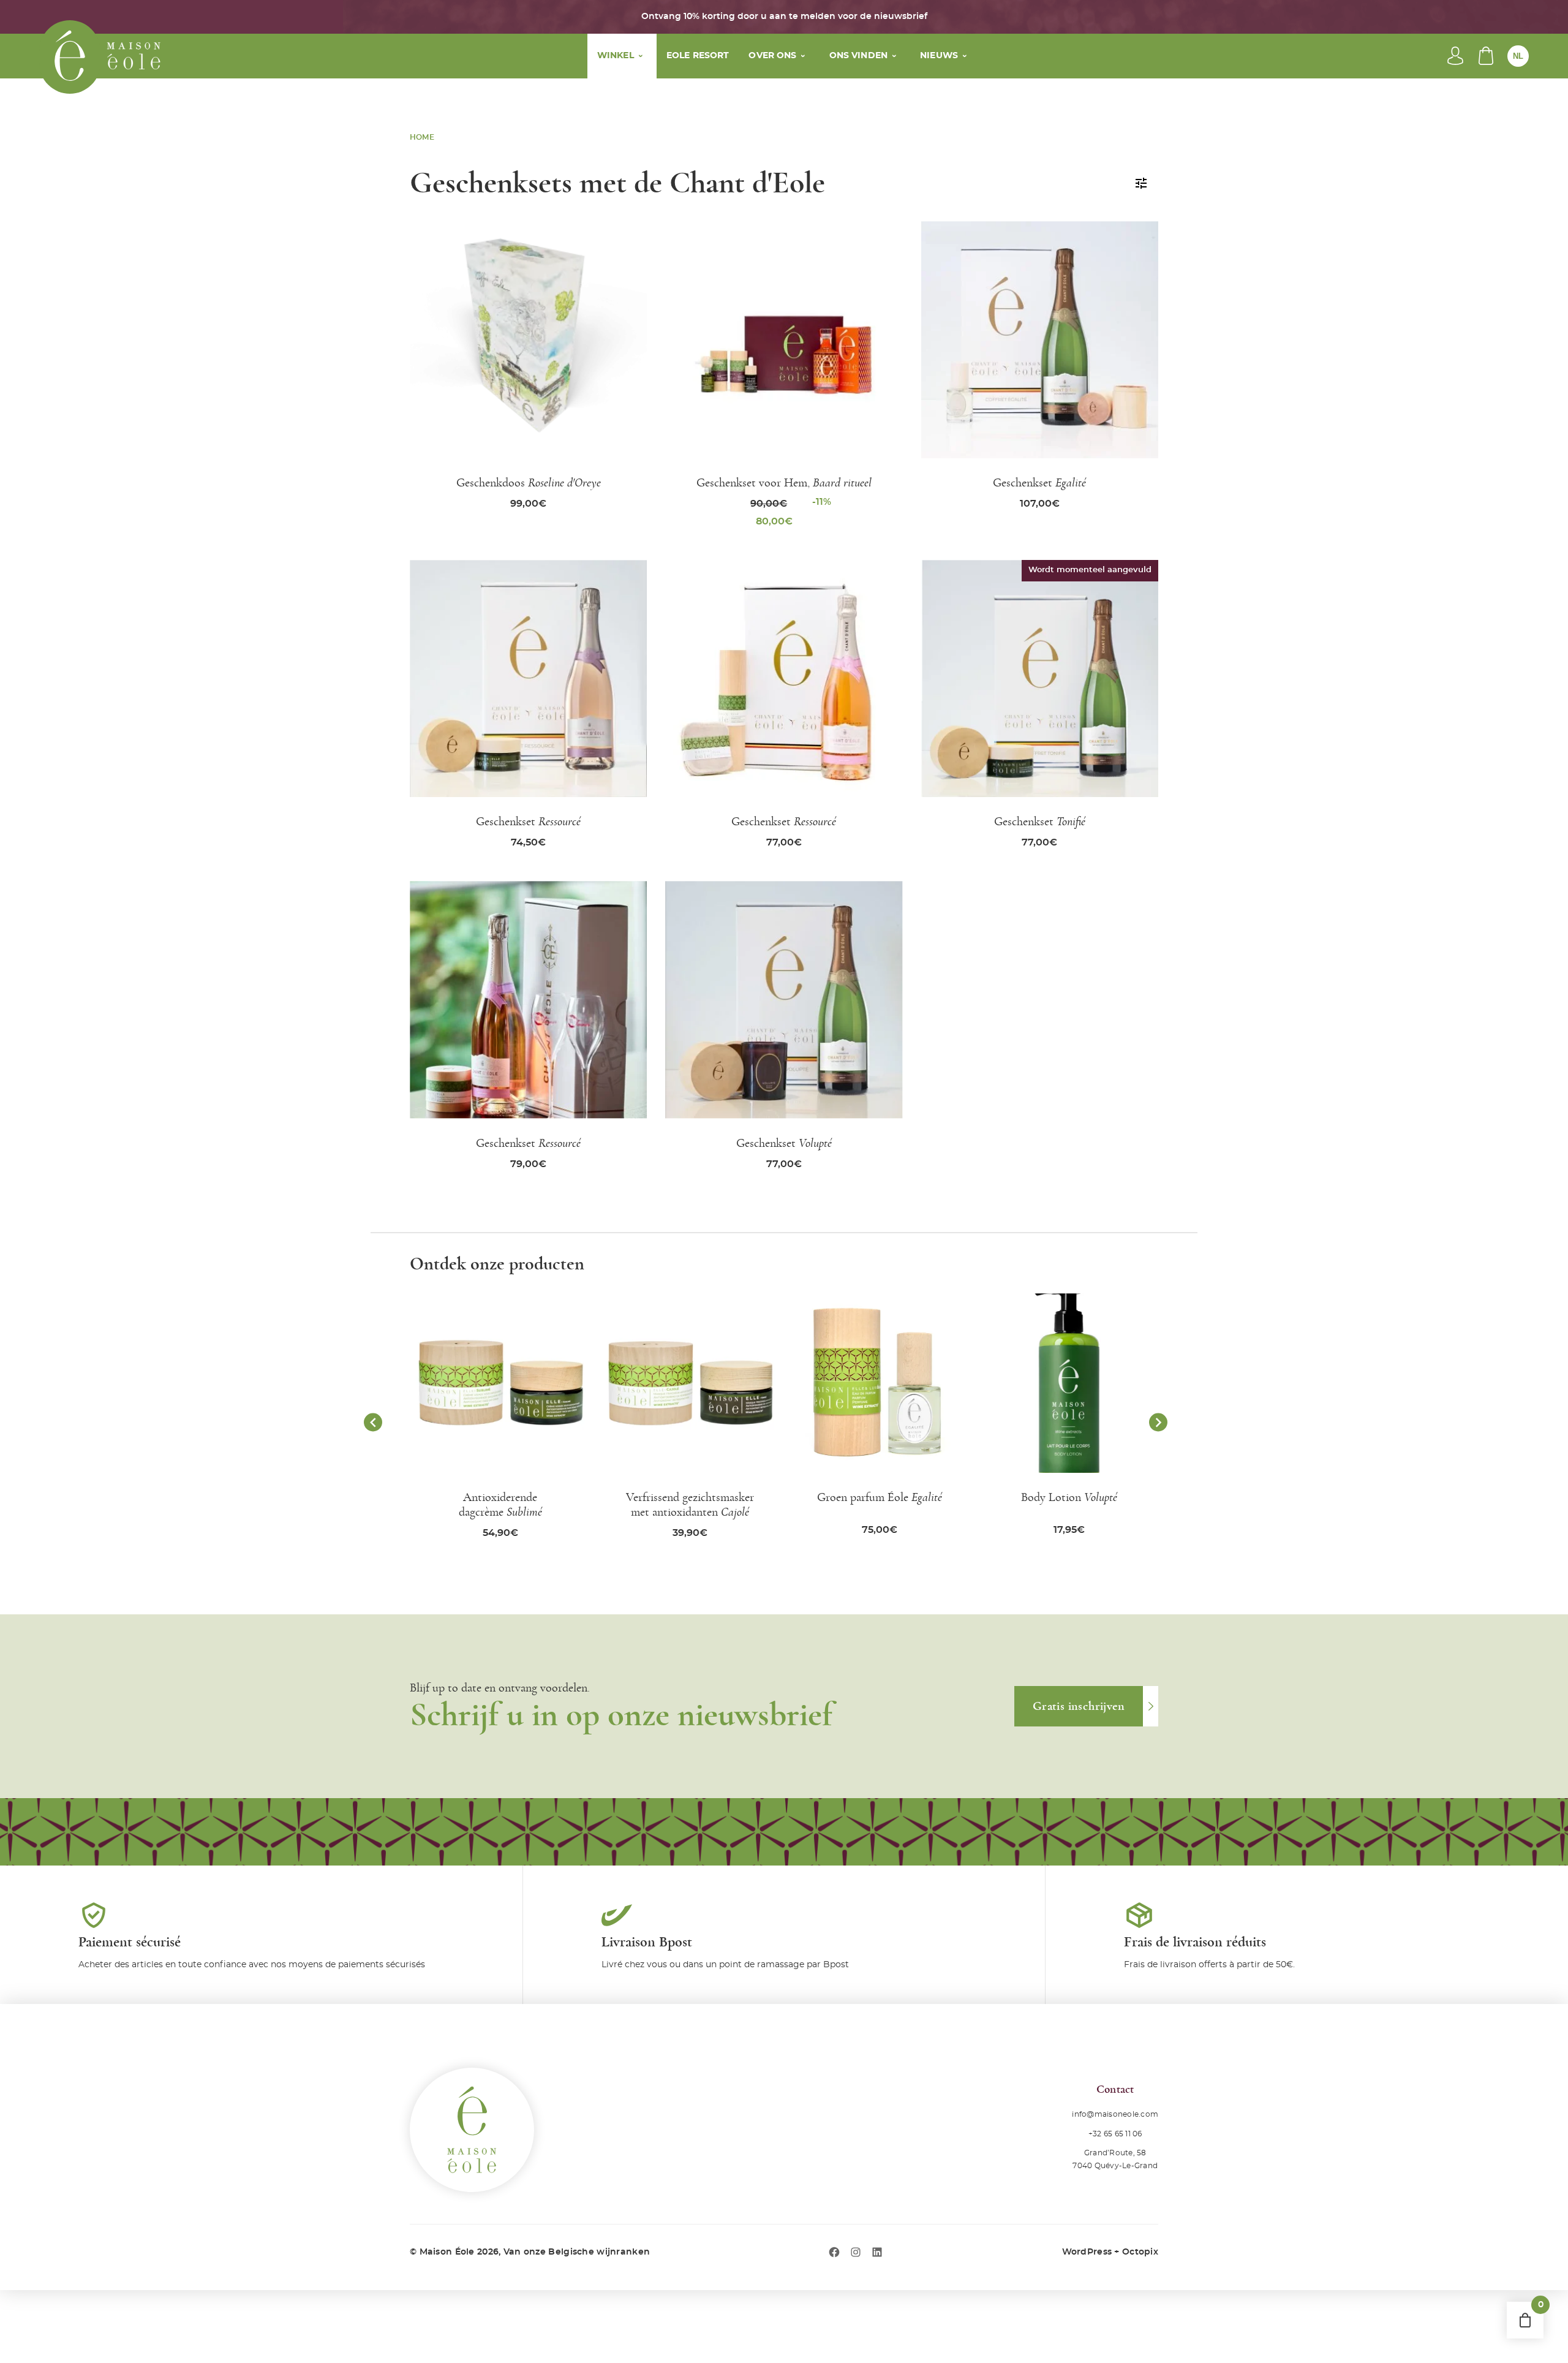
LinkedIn (877, 2252)
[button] (373, 1422)
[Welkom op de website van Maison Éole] (70, 57)
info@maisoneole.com (1115, 2114)
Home (422, 137)
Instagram (856, 2252)
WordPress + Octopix (1110, 2252)
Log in (1455, 56)
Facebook (834, 2252)
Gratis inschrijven (1079, 1706)
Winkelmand (1486, 56)
